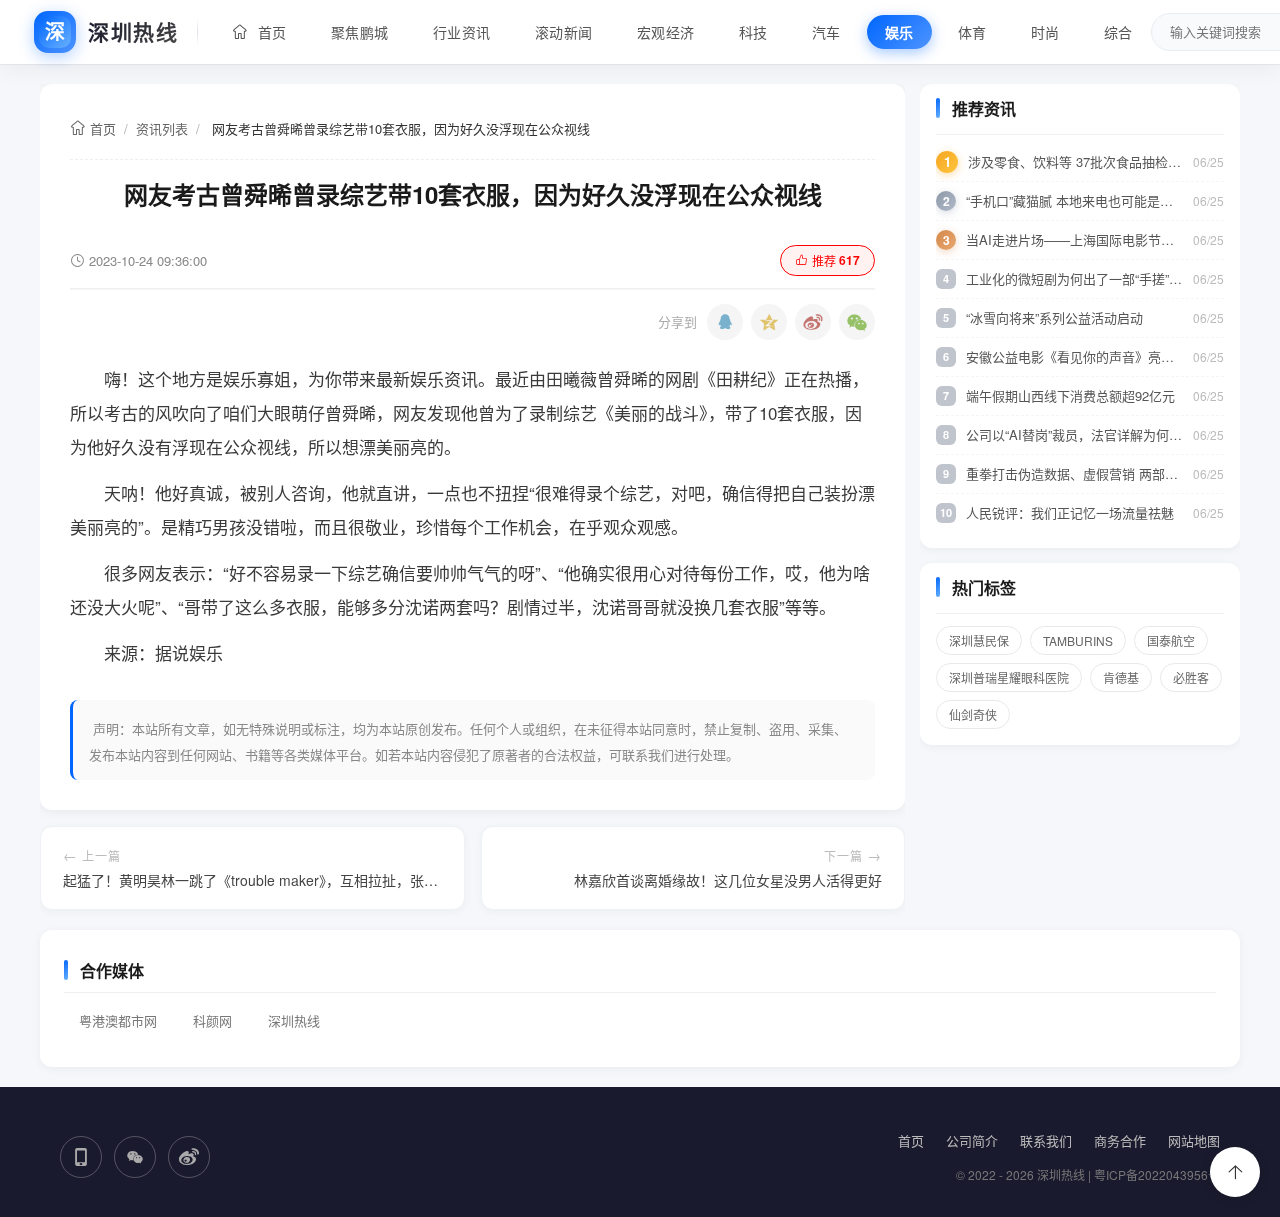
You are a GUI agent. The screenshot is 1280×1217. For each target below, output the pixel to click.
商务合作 (1120, 1140)
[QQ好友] (725, 322)
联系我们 (1046, 1140)
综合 (1118, 32)
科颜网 (212, 1020)
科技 (753, 32)
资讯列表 (162, 128)
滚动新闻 (564, 32)
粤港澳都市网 (118, 1020)
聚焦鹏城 (360, 32)
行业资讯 (462, 32)
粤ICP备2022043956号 (1157, 1174)
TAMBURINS (1078, 640)
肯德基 (1121, 677)
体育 (972, 32)
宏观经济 (666, 32)
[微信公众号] (135, 1157)
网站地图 (1194, 1140)
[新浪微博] (813, 322)
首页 (268, 32)
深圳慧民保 (979, 640)
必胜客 (1191, 677)
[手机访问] (81, 1157)
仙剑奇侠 (973, 714)
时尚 (1045, 32)
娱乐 (899, 32)
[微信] (857, 322)
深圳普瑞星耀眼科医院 (1009, 677)
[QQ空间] (769, 322)
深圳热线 (294, 1020)
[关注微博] (189, 1157)
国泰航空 (1171, 640)
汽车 (826, 32)
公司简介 (972, 1140)
